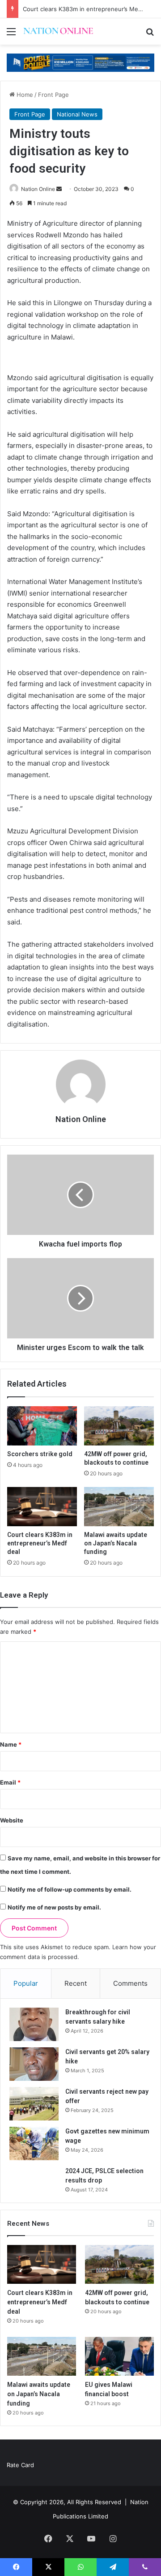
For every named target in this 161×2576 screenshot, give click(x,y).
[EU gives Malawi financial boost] (119, 2356)
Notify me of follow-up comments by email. (70, 1889)
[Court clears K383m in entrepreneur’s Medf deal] (42, 1507)
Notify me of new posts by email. (54, 1907)
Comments (130, 1983)
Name (11, 1744)
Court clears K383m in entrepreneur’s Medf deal (90, 9)
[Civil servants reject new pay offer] (34, 2104)
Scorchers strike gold (40, 1454)
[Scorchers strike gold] (42, 1426)
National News (77, 114)
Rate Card (20, 2465)
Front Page (53, 95)
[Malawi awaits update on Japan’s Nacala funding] (119, 1507)
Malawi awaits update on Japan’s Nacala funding (116, 1543)
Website (12, 1820)
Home (24, 95)
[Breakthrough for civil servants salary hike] (34, 2024)
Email (10, 1782)
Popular (26, 1983)
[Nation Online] (58, 31)
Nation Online (38, 189)
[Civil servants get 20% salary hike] (34, 2064)
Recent (76, 1983)
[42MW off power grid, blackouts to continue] (119, 1426)
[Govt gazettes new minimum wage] (34, 2143)
